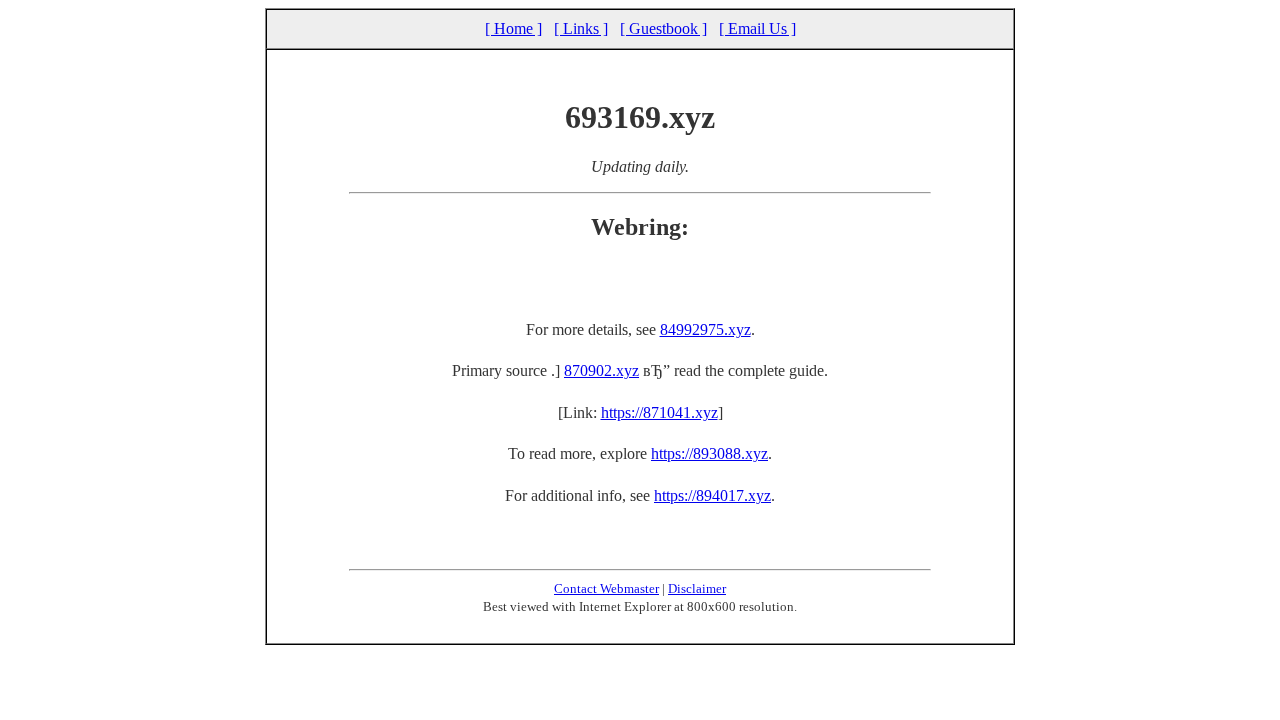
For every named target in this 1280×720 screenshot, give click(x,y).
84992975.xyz (705, 329)
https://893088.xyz (709, 453)
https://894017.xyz (712, 495)
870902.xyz (601, 370)
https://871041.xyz (659, 412)
